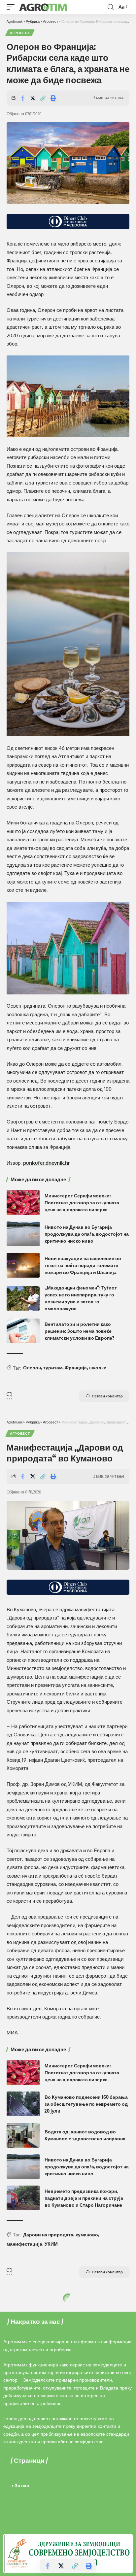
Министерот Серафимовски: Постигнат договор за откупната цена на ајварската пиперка (82, 1203)
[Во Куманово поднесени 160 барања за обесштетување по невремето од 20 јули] (23, 2104)
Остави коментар (107, 1396)
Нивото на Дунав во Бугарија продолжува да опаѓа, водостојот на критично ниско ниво (87, 1234)
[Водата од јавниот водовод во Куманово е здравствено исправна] (23, 2135)
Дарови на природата (48, 2235)
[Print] (53, 98)
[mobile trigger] (12, 7)
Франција (76, 1368)
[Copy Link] (43, 98)
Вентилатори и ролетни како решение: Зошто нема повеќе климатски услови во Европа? (79, 1331)
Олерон (32, 1368)
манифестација (24, 2244)
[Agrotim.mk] (43, 7)
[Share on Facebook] (22, 98)
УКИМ (51, 2244)
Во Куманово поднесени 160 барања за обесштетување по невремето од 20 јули (86, 2104)
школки (98, 1368)
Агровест (20, 33)
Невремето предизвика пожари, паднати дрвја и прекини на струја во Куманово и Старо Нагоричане (84, 2198)
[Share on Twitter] (33, 98)
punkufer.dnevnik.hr (47, 1163)
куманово (87, 2235)
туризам (53, 1368)
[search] (111, 7)
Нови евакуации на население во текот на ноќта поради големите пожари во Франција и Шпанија (83, 1265)
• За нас (20, 2485)
